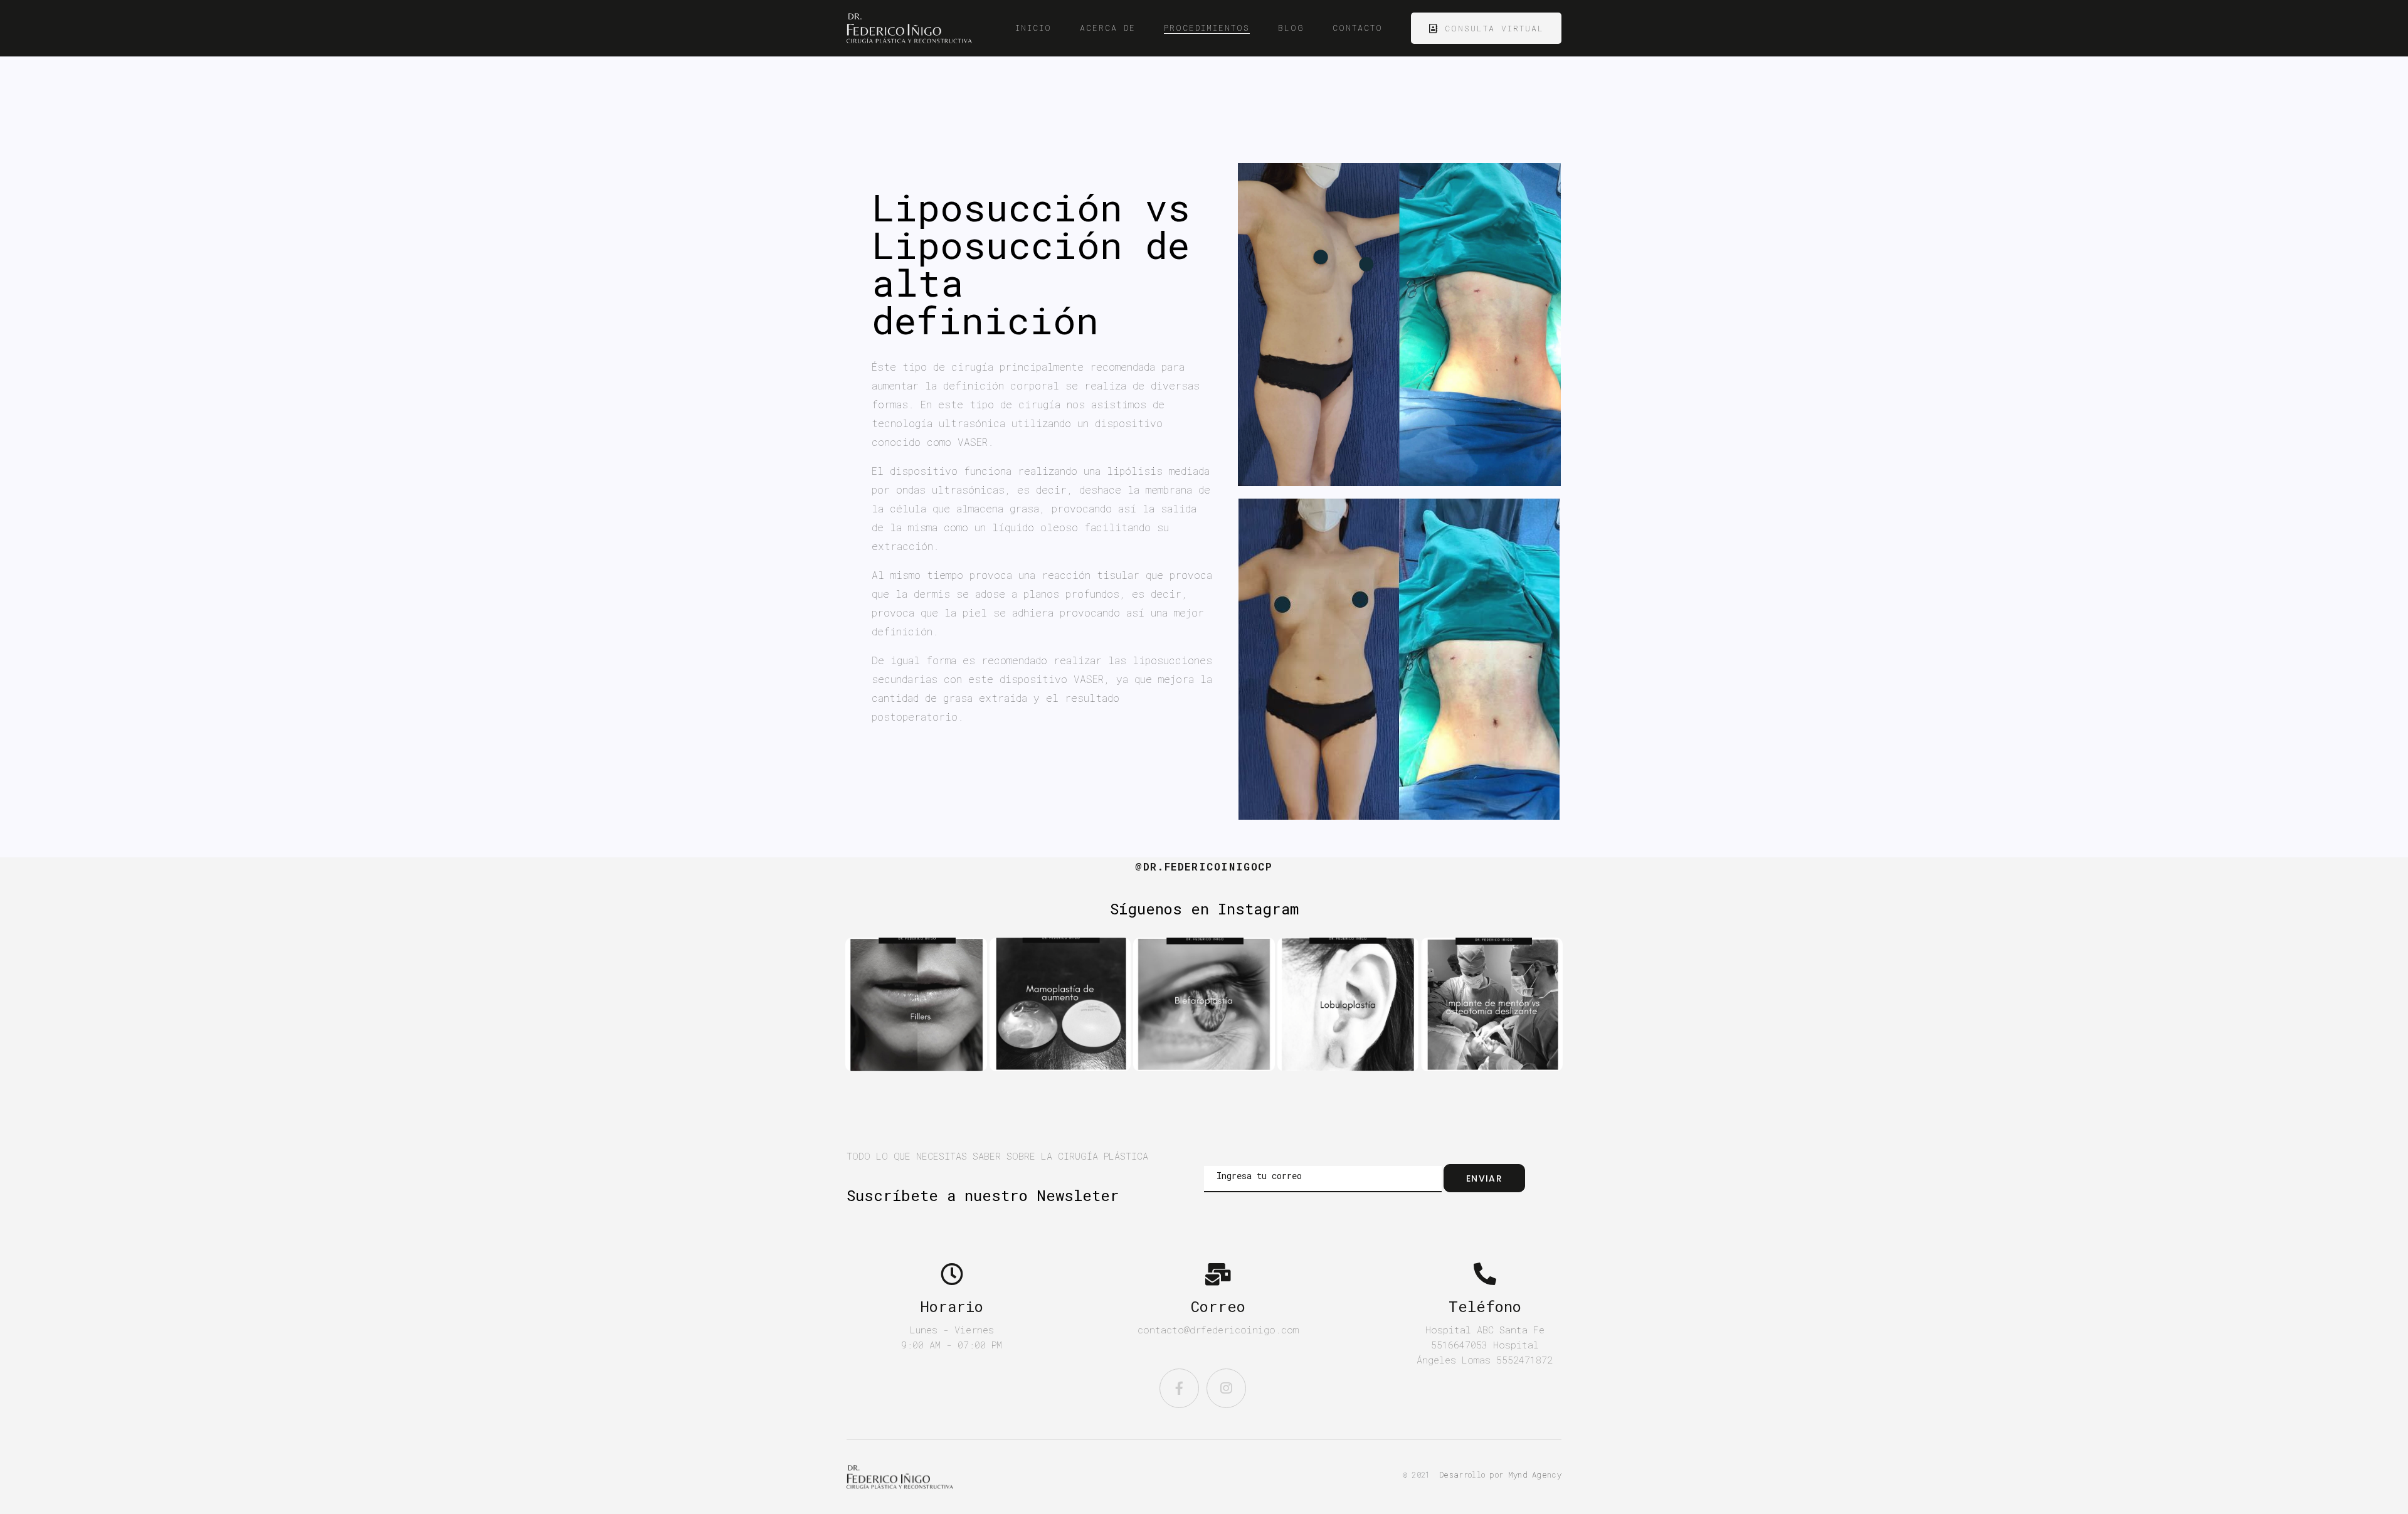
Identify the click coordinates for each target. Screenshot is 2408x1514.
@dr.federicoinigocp (1204, 866)
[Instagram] (1226, 1388)
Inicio (1033, 28)
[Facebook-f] (1179, 1388)
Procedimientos (1207, 28)
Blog (1291, 28)
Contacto (1358, 28)
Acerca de (1108, 28)
